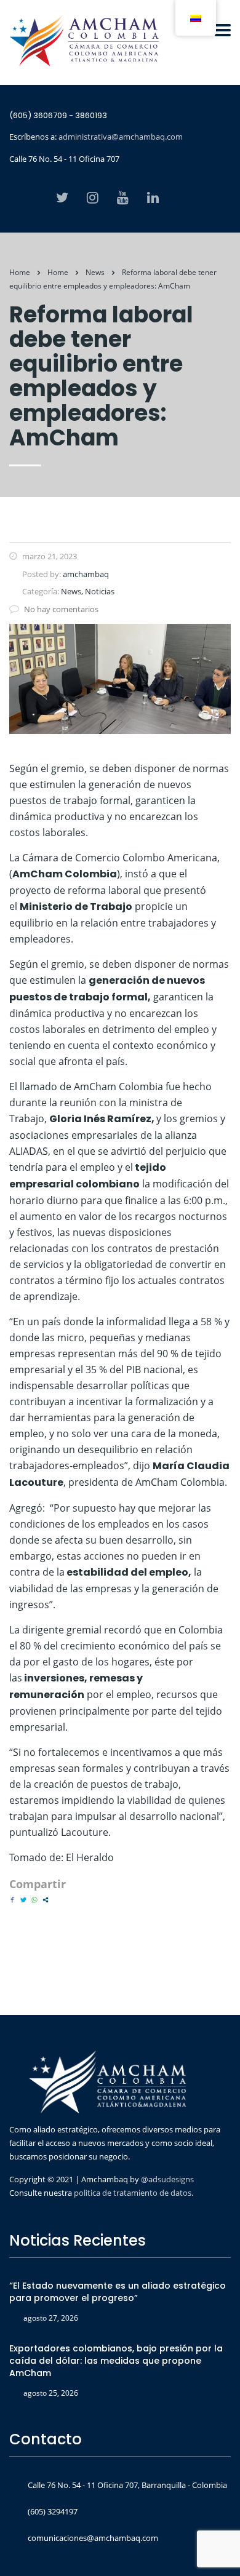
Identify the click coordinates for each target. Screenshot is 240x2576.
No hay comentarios (61, 609)
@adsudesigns (166, 2179)
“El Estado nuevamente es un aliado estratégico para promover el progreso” (118, 2292)
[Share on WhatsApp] (34, 1900)
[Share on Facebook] (12, 1900)
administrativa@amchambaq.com (121, 137)
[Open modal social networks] (46, 1900)
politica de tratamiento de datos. (134, 2193)
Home (20, 272)
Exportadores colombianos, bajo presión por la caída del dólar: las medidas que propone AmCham (116, 2361)
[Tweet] (23, 1900)
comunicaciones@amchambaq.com (93, 2538)
